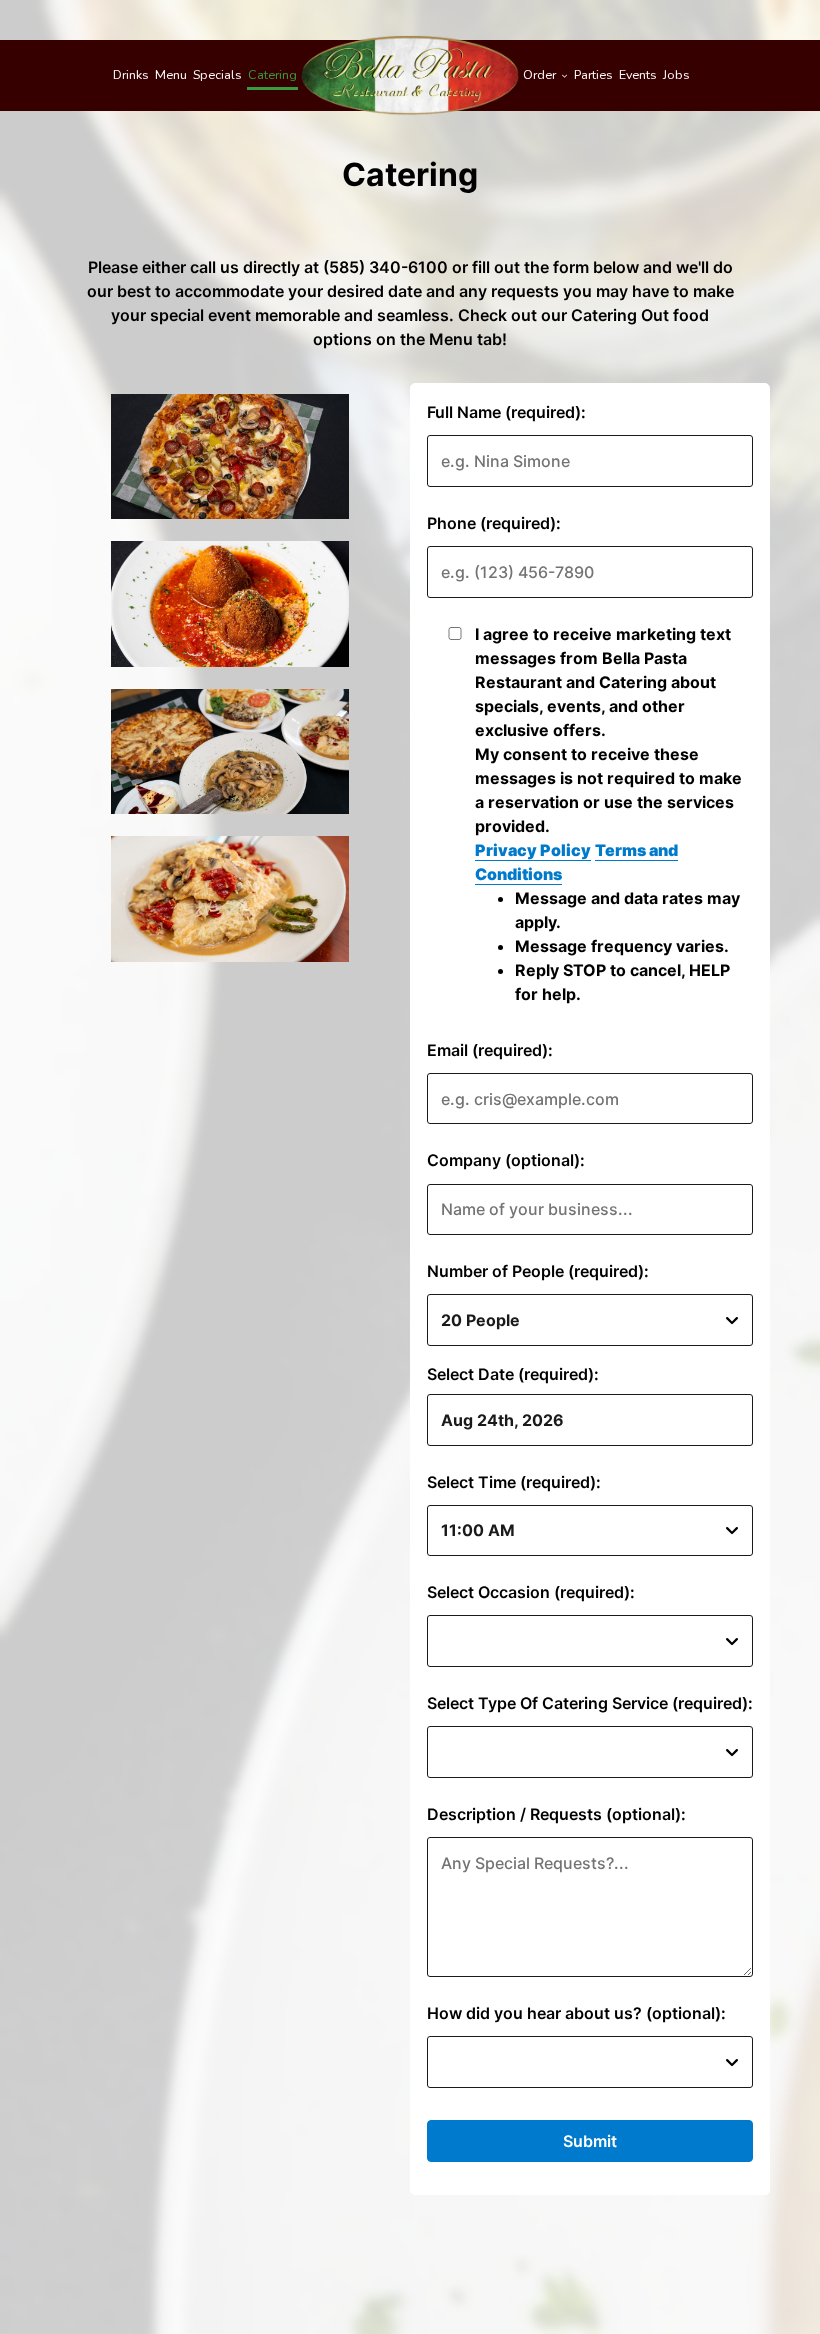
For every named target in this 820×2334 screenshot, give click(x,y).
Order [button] (541, 74)
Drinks (131, 74)
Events (638, 74)
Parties (593, 74)
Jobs (676, 74)
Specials (217, 74)
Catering (272, 74)
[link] (410, 75)
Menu (171, 74)
